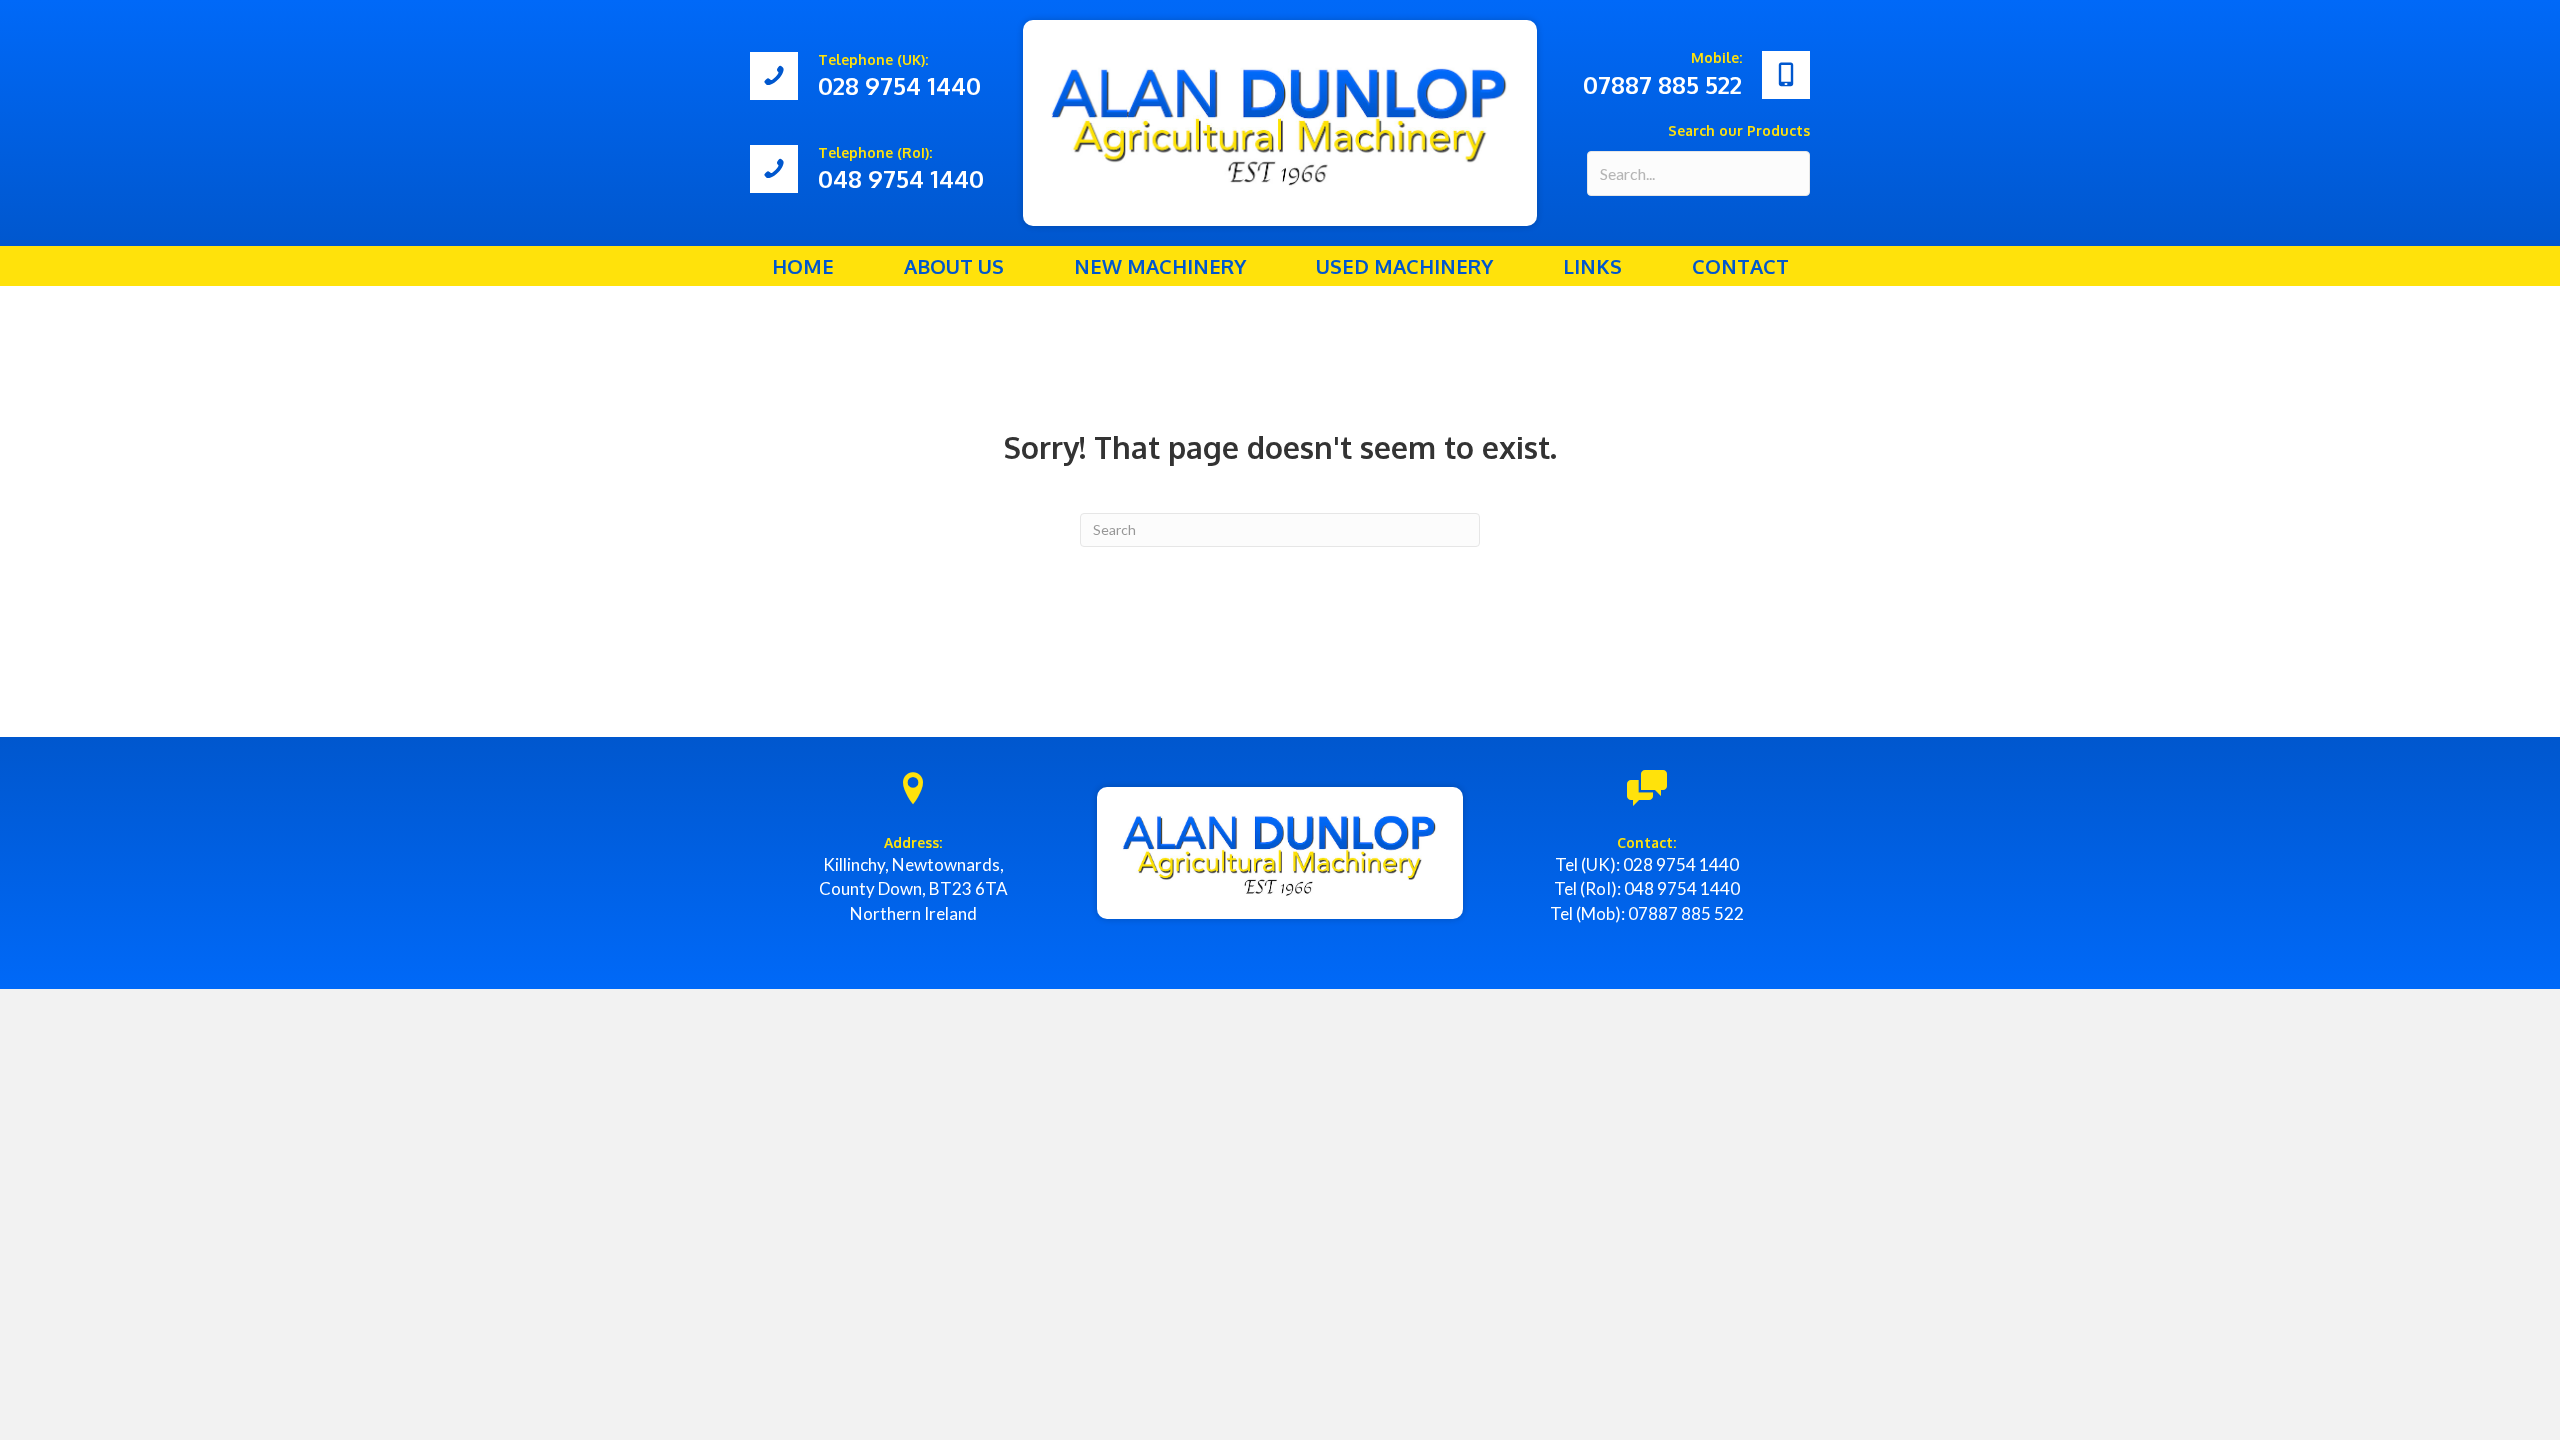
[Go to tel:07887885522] (1683, 74)
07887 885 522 (1686, 913)
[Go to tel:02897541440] (876, 76)
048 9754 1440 (1682, 888)
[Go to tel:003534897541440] (876, 169)
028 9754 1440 (1681, 864)
